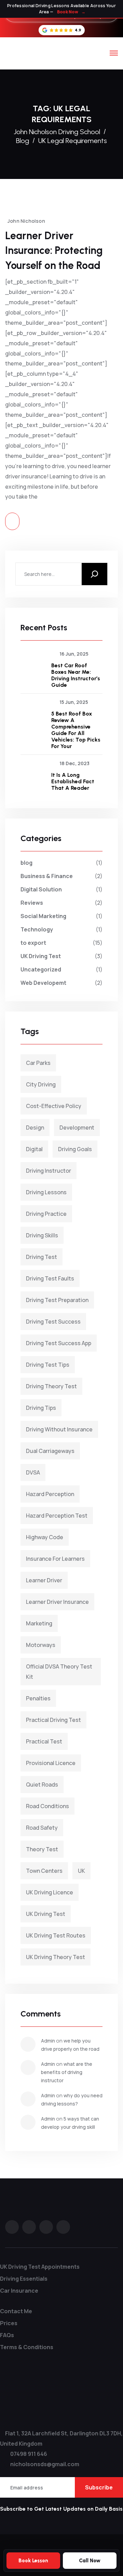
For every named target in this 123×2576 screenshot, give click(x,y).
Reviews (32, 903)
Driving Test (42, 1257)
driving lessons (46, 1192)
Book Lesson (33, 2561)
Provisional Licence (51, 1763)
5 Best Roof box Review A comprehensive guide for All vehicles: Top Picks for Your (76, 730)
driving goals (75, 1149)
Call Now (90, 2561)
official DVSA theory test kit (59, 1672)
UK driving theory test (56, 1957)
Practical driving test (53, 1720)
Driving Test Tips (48, 1365)
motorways (41, 1645)
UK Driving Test (41, 956)
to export (33, 943)
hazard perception (50, 1494)
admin (48, 2041)
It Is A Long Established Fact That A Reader (73, 781)
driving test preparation (57, 1300)
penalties (38, 1698)
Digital (34, 1149)
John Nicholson (26, 221)
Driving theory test (51, 1386)
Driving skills (42, 1235)
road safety (42, 1828)
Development (77, 1128)
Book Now (71, 12)
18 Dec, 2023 (74, 763)
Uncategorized (41, 969)
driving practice (46, 1214)
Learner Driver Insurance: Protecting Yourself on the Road (54, 250)
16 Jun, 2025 (74, 654)
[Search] (94, 574)
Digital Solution (41, 889)
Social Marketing (43, 916)
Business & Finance (47, 876)
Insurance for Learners (55, 1559)
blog (26, 863)
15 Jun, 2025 (74, 702)
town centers (44, 1871)
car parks (38, 1063)
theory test (42, 1849)
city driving (41, 1084)
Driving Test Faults (50, 1278)
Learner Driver (44, 1580)
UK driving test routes (56, 1935)
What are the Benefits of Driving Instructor (67, 2072)
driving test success (53, 1322)
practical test (44, 1741)
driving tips (41, 1408)
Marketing (39, 1623)
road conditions (47, 1806)
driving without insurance (59, 1429)
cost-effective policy (54, 1106)
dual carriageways (50, 1451)
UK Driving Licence (50, 1892)
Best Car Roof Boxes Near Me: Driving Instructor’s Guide (76, 675)
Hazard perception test (57, 1516)
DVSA (33, 1472)
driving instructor (49, 1171)
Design (35, 1128)
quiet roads (42, 1785)
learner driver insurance (57, 1602)
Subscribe (99, 2487)
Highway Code (45, 1537)
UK (81, 1871)
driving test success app (59, 1343)
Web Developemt (43, 983)
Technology (37, 929)
